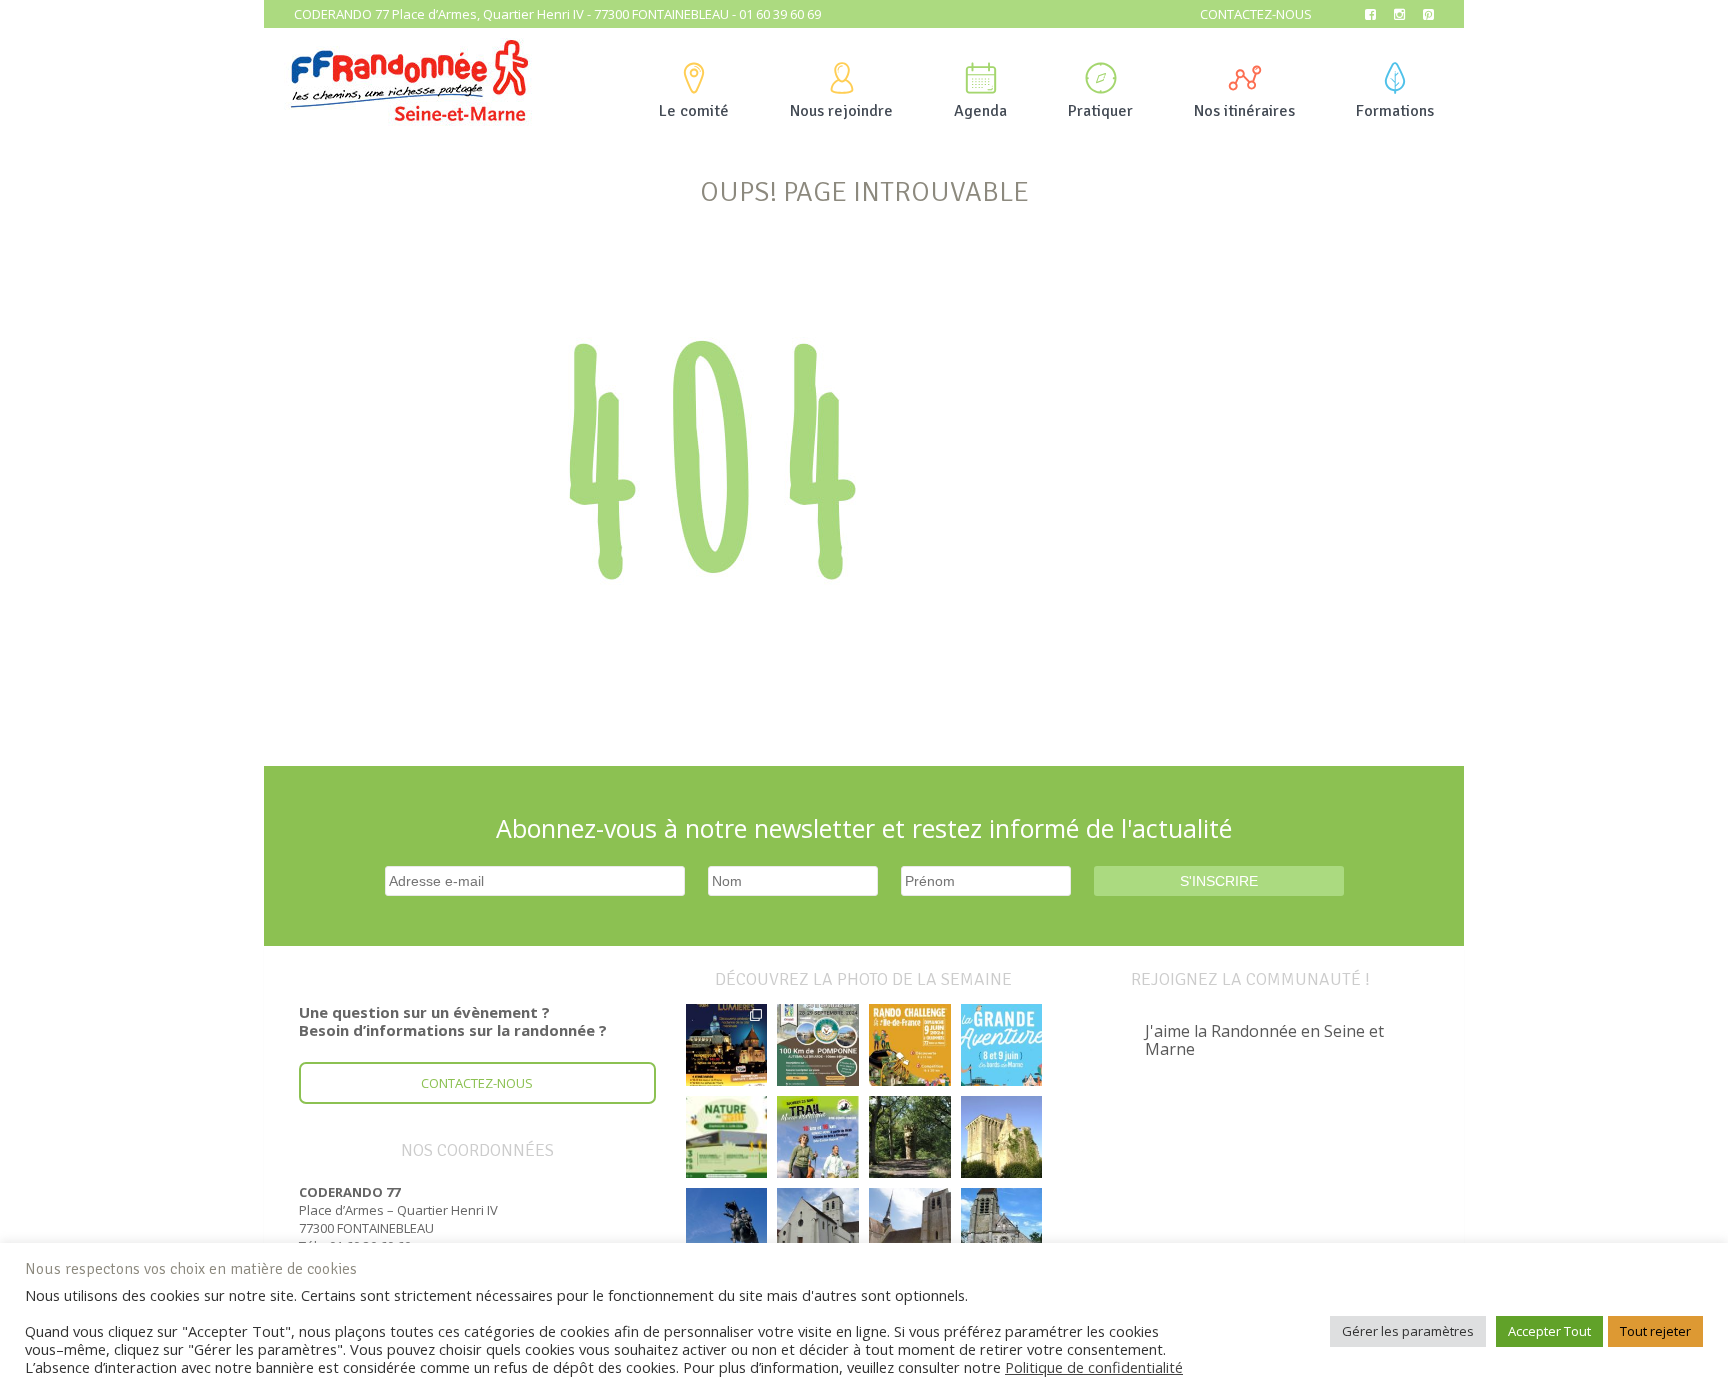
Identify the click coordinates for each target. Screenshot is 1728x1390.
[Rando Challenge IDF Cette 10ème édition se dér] (910, 1045)
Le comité (694, 111)
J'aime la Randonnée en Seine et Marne (1264, 1040)
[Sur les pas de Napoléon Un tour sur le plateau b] (727, 1229)
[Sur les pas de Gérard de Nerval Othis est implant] (1002, 1229)
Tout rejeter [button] (1655, 1331)
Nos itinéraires (1244, 111)
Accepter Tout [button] (1549, 1331)
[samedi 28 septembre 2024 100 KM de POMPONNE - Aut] (818, 1045)
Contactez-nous (1256, 14)
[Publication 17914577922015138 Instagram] (727, 1045)
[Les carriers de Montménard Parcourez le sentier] (818, 1229)
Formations (1395, 111)
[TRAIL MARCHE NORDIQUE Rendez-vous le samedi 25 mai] (818, 1137)
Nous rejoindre (841, 111)
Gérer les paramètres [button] (1408, 1331)
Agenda (980, 111)
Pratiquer (1100, 111)
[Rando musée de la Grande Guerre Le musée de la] (727, 1137)
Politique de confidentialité (1094, 1367)
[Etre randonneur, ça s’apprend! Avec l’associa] (910, 1137)
